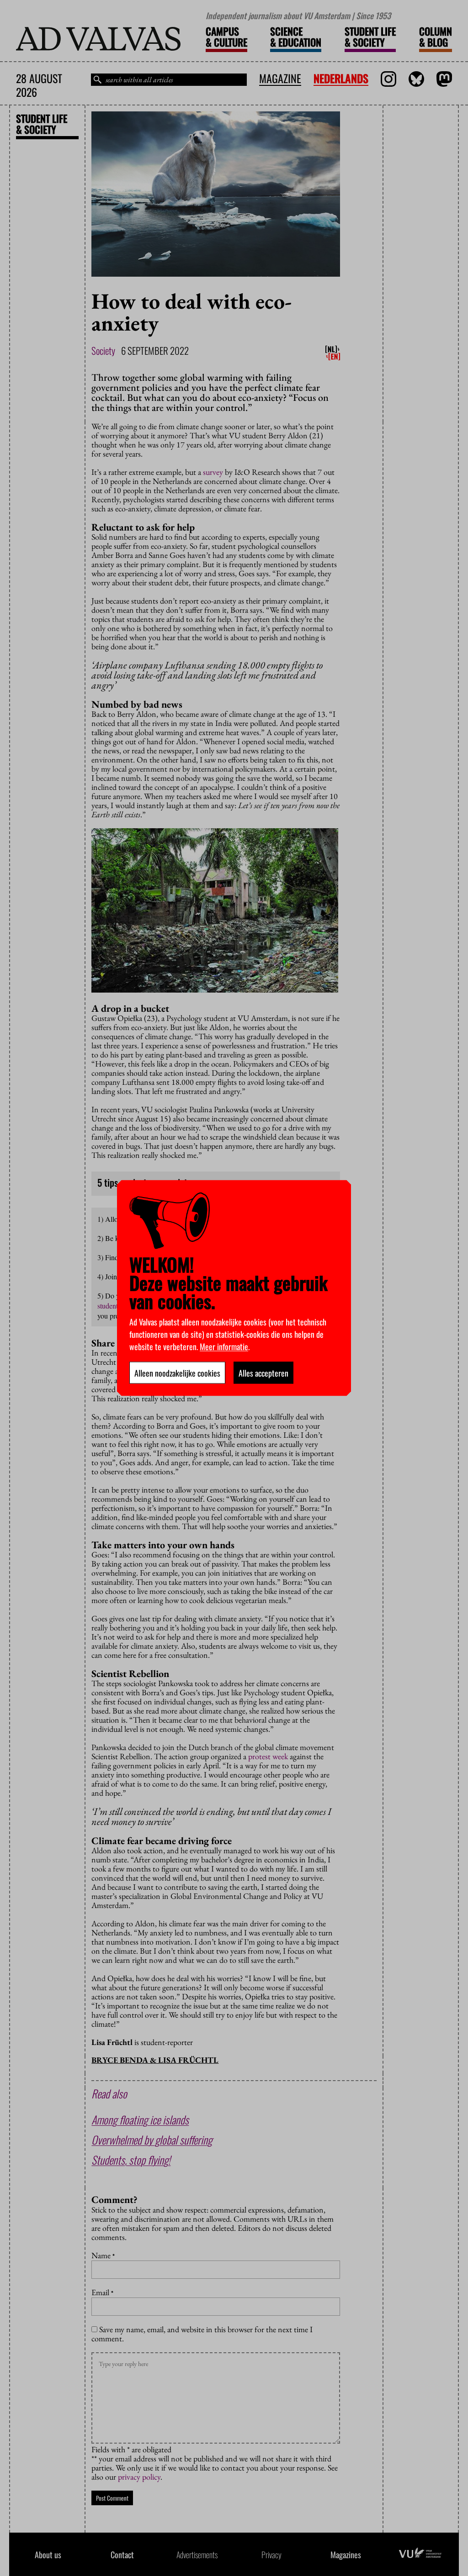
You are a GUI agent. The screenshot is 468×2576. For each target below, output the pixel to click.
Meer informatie (224, 1346)
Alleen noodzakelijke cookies (177, 1373)
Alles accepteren (263, 1373)
